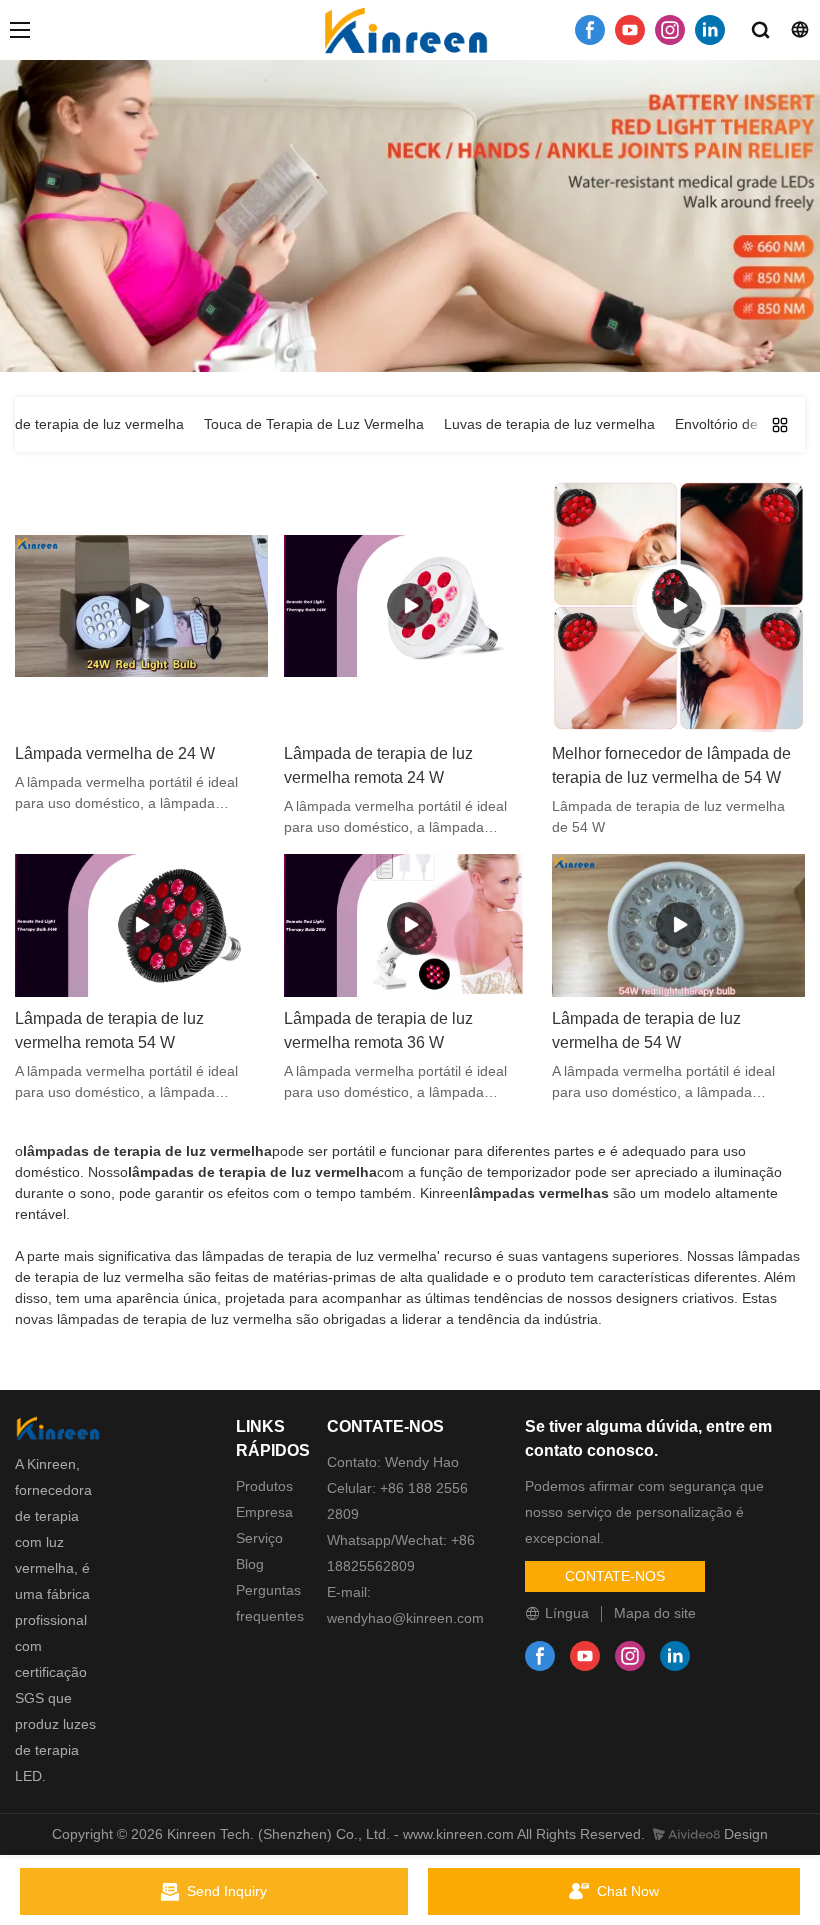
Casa (246, 296)
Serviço (259, 1538)
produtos (307, 296)
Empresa (264, 1512)
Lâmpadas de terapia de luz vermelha (471, 296)
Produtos (264, 1486)
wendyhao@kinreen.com (405, 1618)
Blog (250, 1564)
